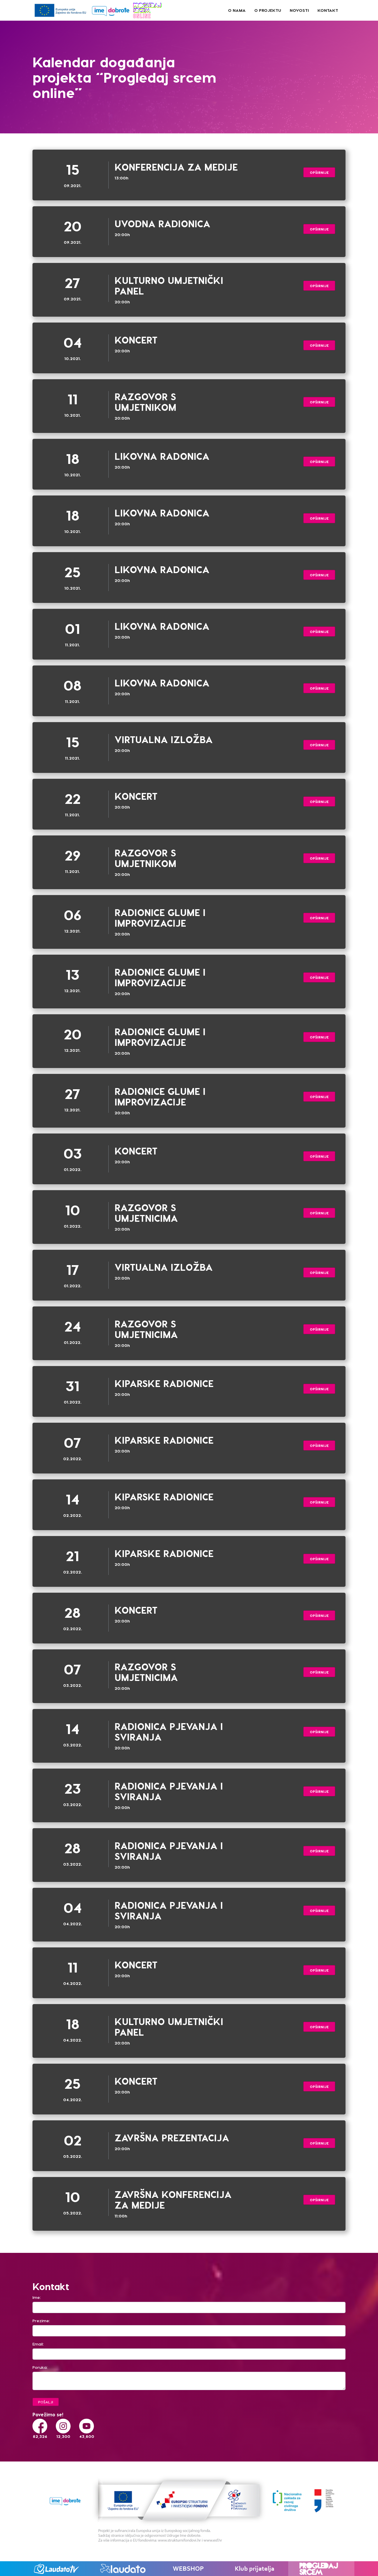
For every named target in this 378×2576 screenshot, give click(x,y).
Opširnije (319, 172)
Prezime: (41, 2321)
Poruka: (40, 2367)
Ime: (37, 2297)
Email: (38, 2344)
